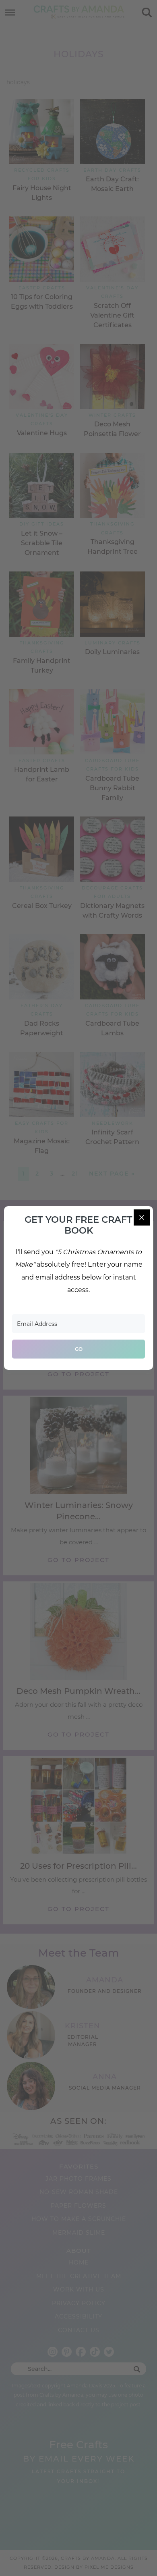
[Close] (142, 1217)
